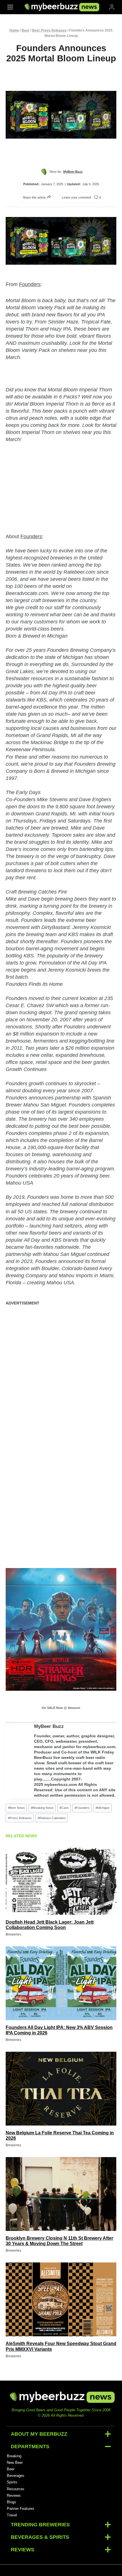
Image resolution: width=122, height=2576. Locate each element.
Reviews (14, 2495)
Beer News (16, 1808)
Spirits (12, 2482)
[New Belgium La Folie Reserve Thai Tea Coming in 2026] (61, 2089)
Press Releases (20, 1818)
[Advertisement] (61, 1373)
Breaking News (42, 1808)
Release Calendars (52, 1818)
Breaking (14, 2456)
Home (14, 30)
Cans (64, 1808)
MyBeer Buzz (49, 1726)
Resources (16, 2489)
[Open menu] (10, 7)
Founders (30, 284)
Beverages (16, 2476)
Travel (12, 2515)
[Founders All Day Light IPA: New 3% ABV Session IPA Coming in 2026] (61, 1983)
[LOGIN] (112, 7)
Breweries (13, 1934)
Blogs (11, 2502)
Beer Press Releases (49, 30)
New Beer (15, 2463)
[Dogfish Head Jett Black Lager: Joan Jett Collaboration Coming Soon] (61, 1878)
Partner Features (21, 2509)
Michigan (103, 1808)
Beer (26, 30)
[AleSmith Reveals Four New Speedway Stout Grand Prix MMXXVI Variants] (61, 2299)
